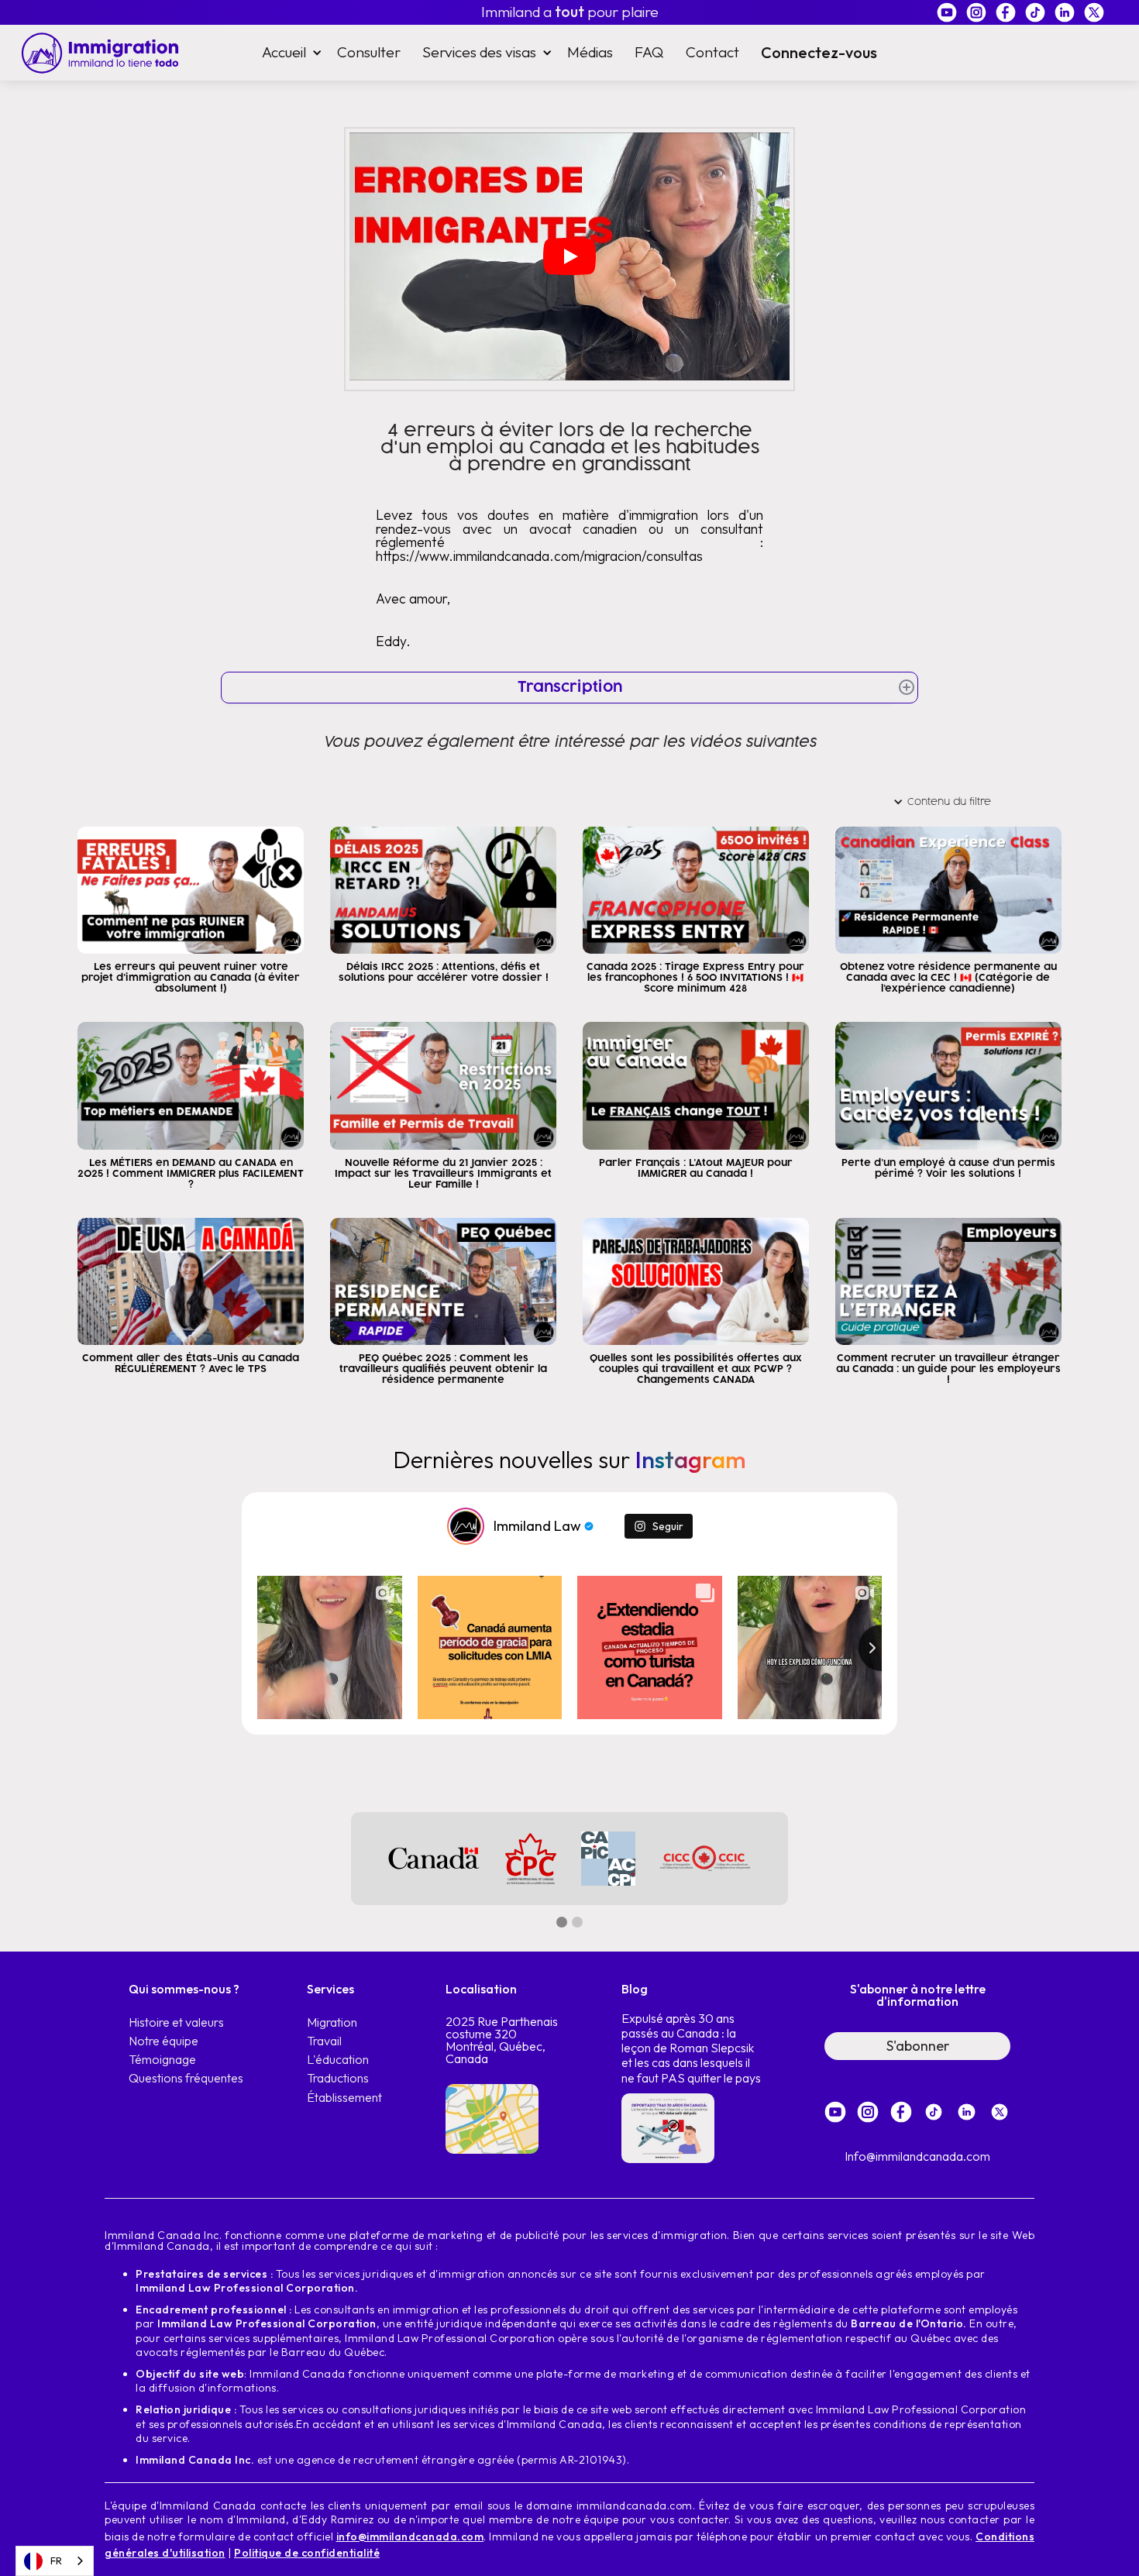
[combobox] (55, 2561)
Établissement (344, 2098)
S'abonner (918, 2046)
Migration (332, 2022)
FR (56, 2561)
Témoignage (162, 2060)
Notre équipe (163, 2041)
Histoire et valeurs (176, 2022)
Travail (324, 2041)
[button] (289, 52)
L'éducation (338, 2060)
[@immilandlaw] (466, 1526)
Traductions (338, 2078)
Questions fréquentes (186, 2078)
